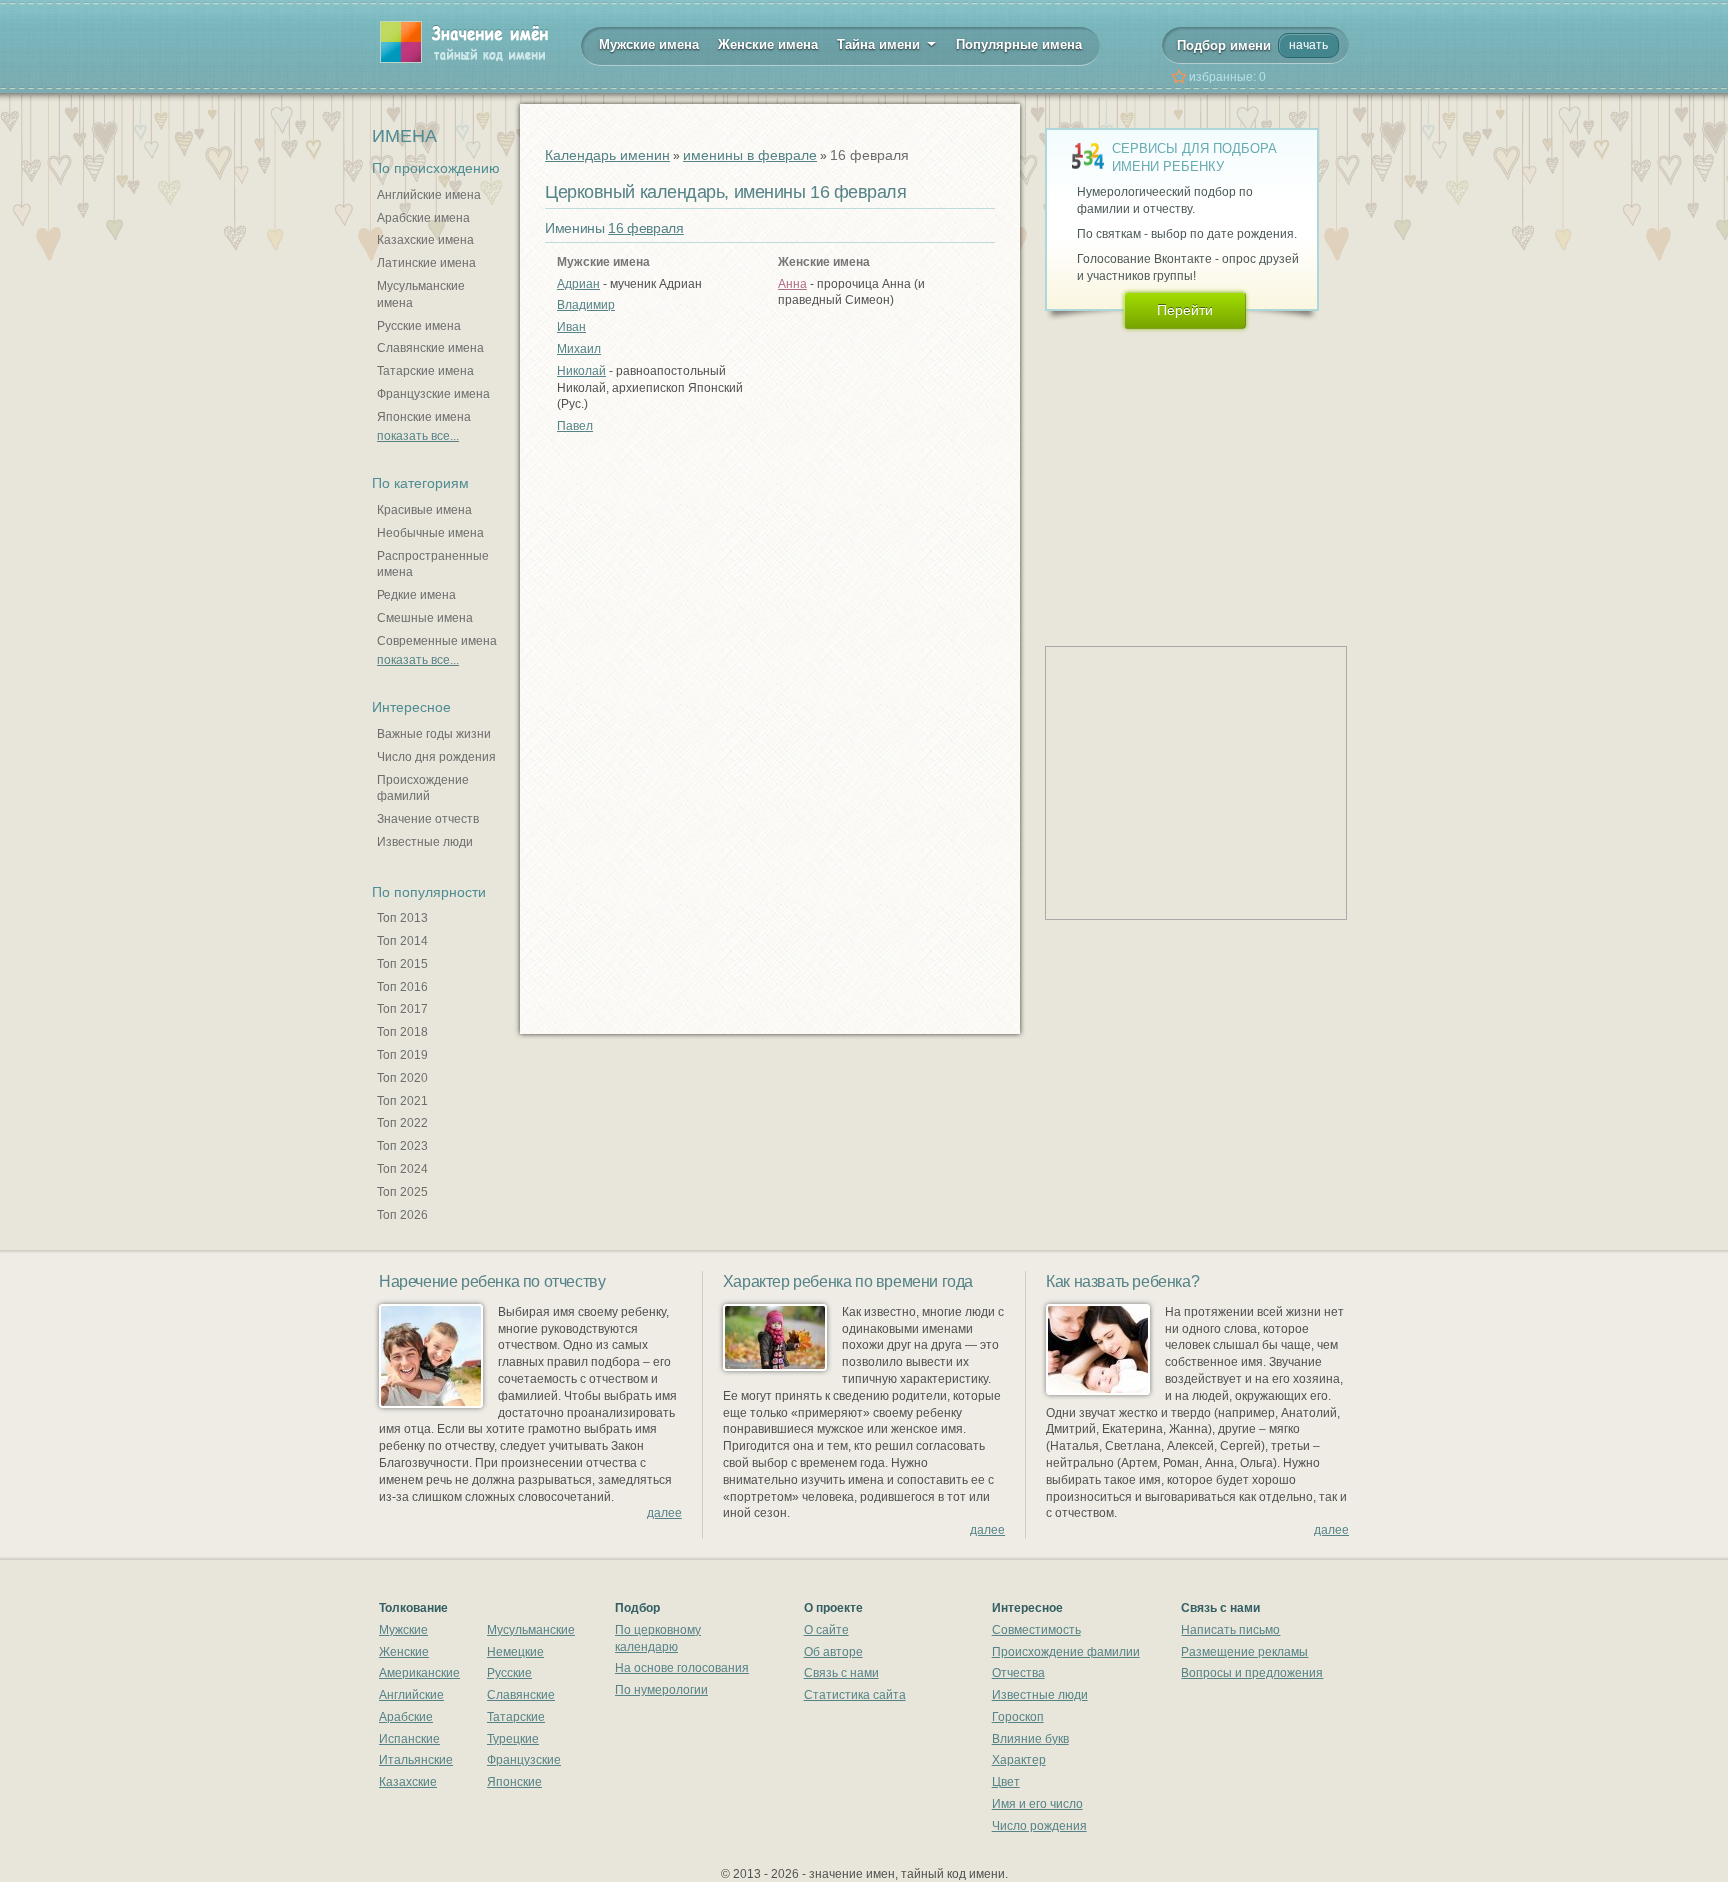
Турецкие (513, 1739)
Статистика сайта (855, 1695)
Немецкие (515, 1652)
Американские (419, 1673)
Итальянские (416, 1760)
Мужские (403, 1630)
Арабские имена (423, 218)
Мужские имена (649, 44)
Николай (581, 371)
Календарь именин (607, 155)
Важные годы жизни (434, 734)
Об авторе (833, 1652)
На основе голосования (682, 1668)
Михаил (579, 349)
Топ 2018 (402, 1032)
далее (664, 1513)
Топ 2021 (402, 1101)
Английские (411, 1695)
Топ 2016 (402, 987)
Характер (1019, 1760)
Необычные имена (430, 533)
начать (1308, 45)
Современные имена (437, 641)
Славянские (521, 1695)
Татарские (516, 1717)
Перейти (1185, 310)
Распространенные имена (433, 564)
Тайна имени (880, 44)
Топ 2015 (402, 964)
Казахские (408, 1782)
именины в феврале (750, 155)
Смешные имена (425, 618)
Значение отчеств (428, 819)
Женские (404, 1652)
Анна (792, 284)
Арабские (406, 1717)
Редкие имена (416, 595)
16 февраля (646, 228)
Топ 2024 (402, 1169)
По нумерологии (661, 1690)
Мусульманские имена (421, 294)
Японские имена (424, 417)
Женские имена (768, 44)
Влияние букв (1030, 1739)
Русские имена (419, 326)
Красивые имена (424, 510)
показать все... (418, 436)
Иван (571, 327)
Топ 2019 (402, 1055)
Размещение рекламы (1244, 1652)
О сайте (826, 1630)
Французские (524, 1760)
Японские (514, 1782)
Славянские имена (430, 348)
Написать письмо (1230, 1630)
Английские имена (429, 195)
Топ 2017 (402, 1009)
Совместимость (1036, 1630)
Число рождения (1039, 1826)
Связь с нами (841, 1673)
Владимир (586, 305)
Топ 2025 (402, 1192)
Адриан (578, 284)
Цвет (1006, 1782)
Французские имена (433, 394)
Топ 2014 (402, 941)
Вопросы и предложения (1252, 1673)
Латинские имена (426, 263)
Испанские (409, 1739)
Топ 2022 (402, 1123)
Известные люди (425, 842)
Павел (575, 426)
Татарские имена (425, 371)
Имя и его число (1037, 1804)
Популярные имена (1019, 44)
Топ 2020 (402, 1078)
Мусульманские (531, 1630)
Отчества (1018, 1673)
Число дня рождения (436, 757)
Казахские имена (425, 240)
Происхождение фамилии (1066, 1652)
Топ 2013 (402, 918)
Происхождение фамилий (423, 788)
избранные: (1227, 77)
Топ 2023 (402, 1146)
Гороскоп (1018, 1717)
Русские (509, 1673)
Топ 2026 (402, 1215)
